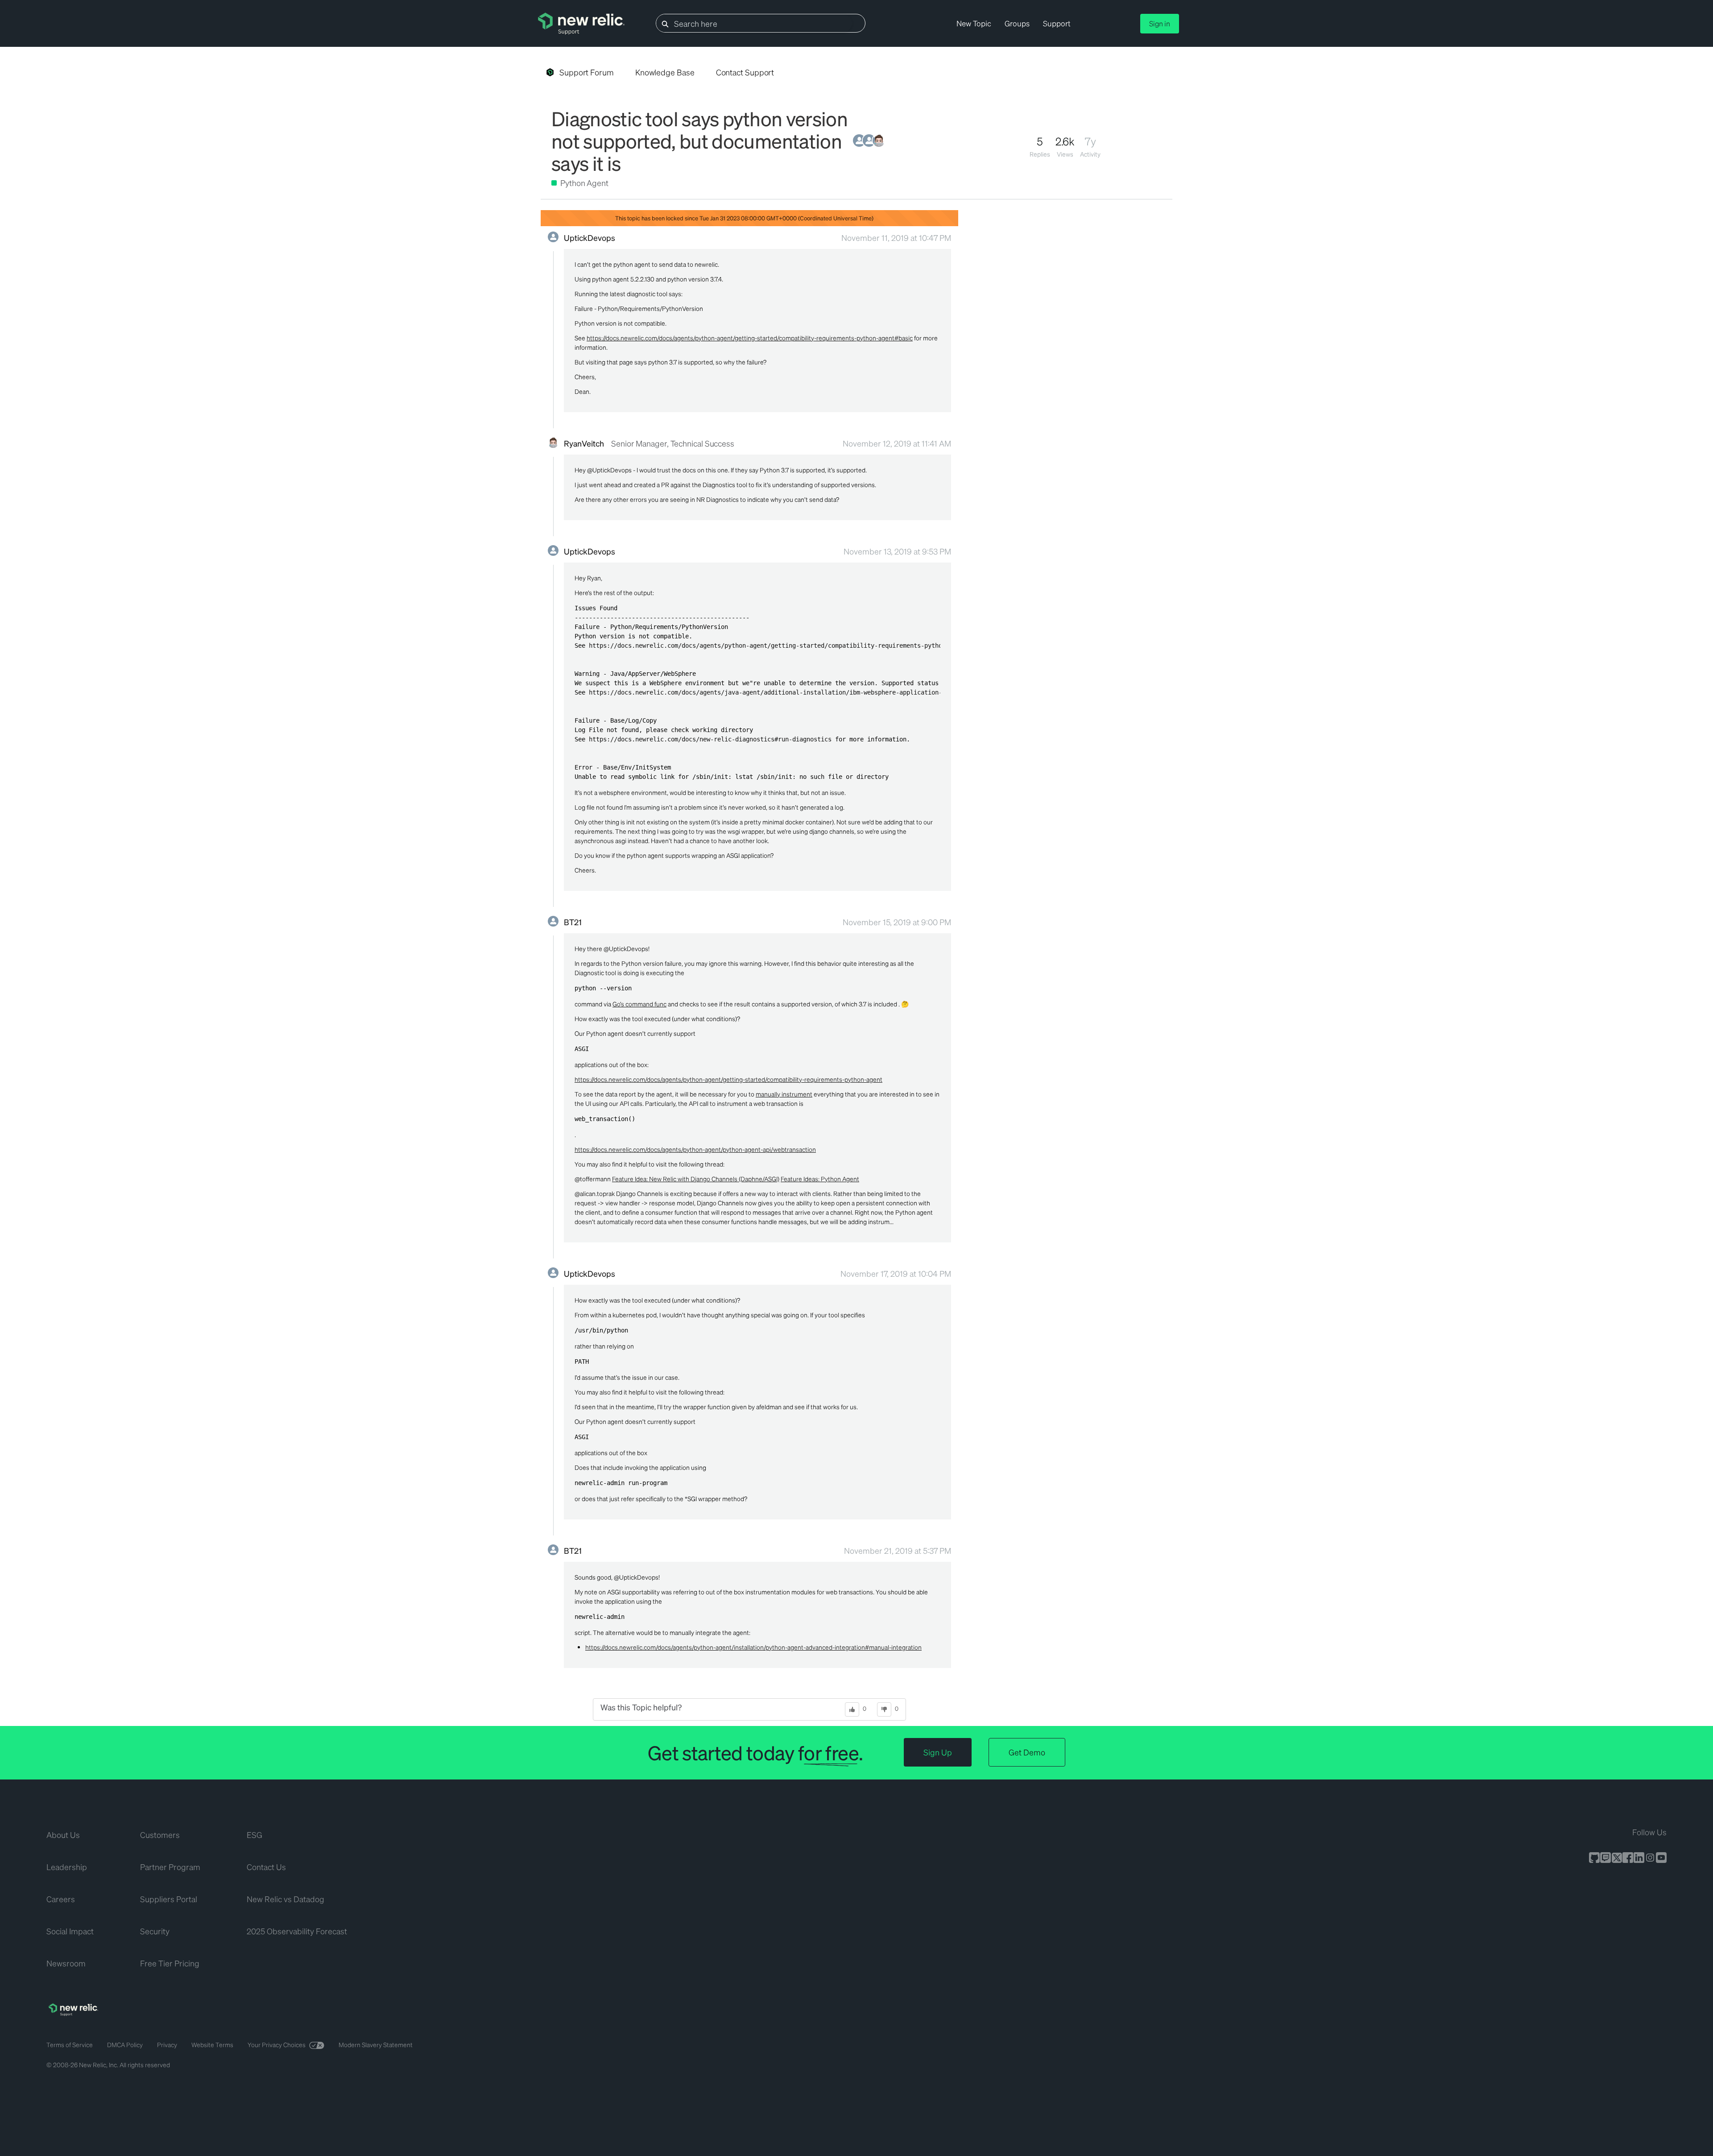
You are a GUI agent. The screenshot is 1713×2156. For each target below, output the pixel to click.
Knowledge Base (665, 72)
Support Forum (587, 72)
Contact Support (745, 72)
